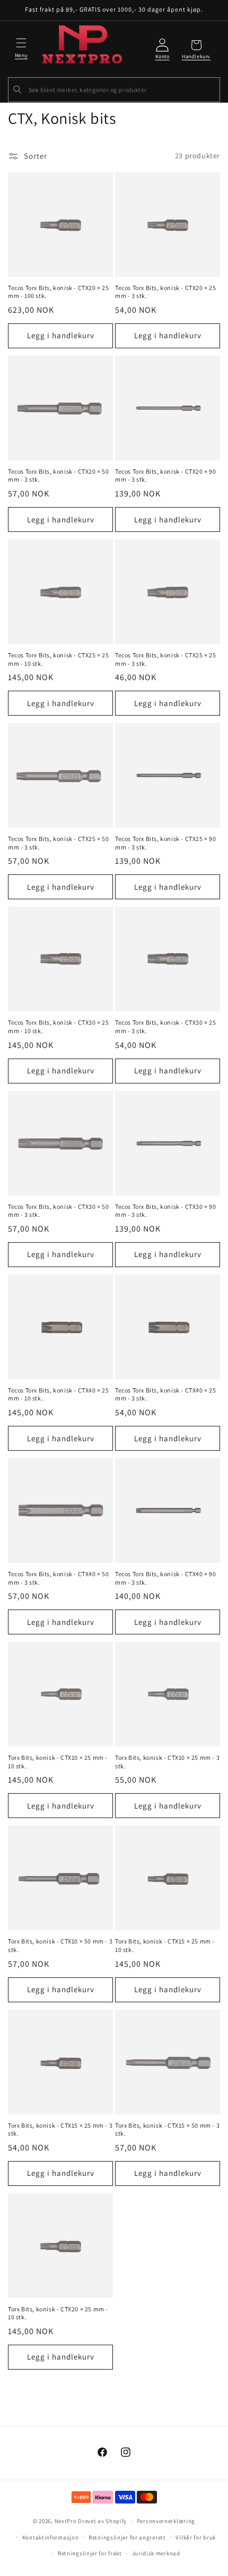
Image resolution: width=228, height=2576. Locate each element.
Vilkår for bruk (196, 2537)
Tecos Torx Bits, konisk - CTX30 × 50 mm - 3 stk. (59, 1211)
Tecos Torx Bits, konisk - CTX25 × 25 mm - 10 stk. (59, 659)
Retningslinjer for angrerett (127, 2537)
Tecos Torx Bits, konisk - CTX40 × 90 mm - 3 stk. (166, 1578)
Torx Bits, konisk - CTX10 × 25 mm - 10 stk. (58, 1762)
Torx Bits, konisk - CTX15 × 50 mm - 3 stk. (167, 2130)
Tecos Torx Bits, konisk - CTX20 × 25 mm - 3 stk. (166, 292)
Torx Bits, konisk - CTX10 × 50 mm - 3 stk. (60, 1945)
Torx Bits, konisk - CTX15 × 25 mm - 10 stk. (165, 1945)
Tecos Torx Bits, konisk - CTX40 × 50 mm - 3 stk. (59, 1578)
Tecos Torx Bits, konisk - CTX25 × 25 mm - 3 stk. (166, 659)
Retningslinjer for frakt (90, 2553)
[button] (21, 47)
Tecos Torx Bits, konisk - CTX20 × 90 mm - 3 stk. (166, 476)
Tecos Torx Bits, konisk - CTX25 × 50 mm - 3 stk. (59, 843)
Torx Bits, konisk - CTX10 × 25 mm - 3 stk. (167, 1762)
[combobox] (114, 90)
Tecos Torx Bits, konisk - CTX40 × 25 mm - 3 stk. (166, 1394)
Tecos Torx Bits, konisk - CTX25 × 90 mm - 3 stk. (166, 843)
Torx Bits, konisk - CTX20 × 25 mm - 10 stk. (58, 2313)
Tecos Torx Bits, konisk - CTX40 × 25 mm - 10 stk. (59, 1394)
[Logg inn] (162, 50)
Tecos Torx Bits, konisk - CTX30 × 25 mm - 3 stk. (166, 1027)
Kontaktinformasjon (51, 2537)
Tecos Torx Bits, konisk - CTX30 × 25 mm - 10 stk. (59, 1027)
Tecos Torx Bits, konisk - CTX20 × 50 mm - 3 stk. (59, 476)
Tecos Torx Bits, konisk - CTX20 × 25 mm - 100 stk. (59, 292)
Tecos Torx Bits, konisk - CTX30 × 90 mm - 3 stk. (166, 1211)
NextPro (66, 2521)
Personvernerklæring (166, 2521)
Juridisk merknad (156, 2553)
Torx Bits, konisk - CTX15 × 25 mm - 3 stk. (60, 2130)
